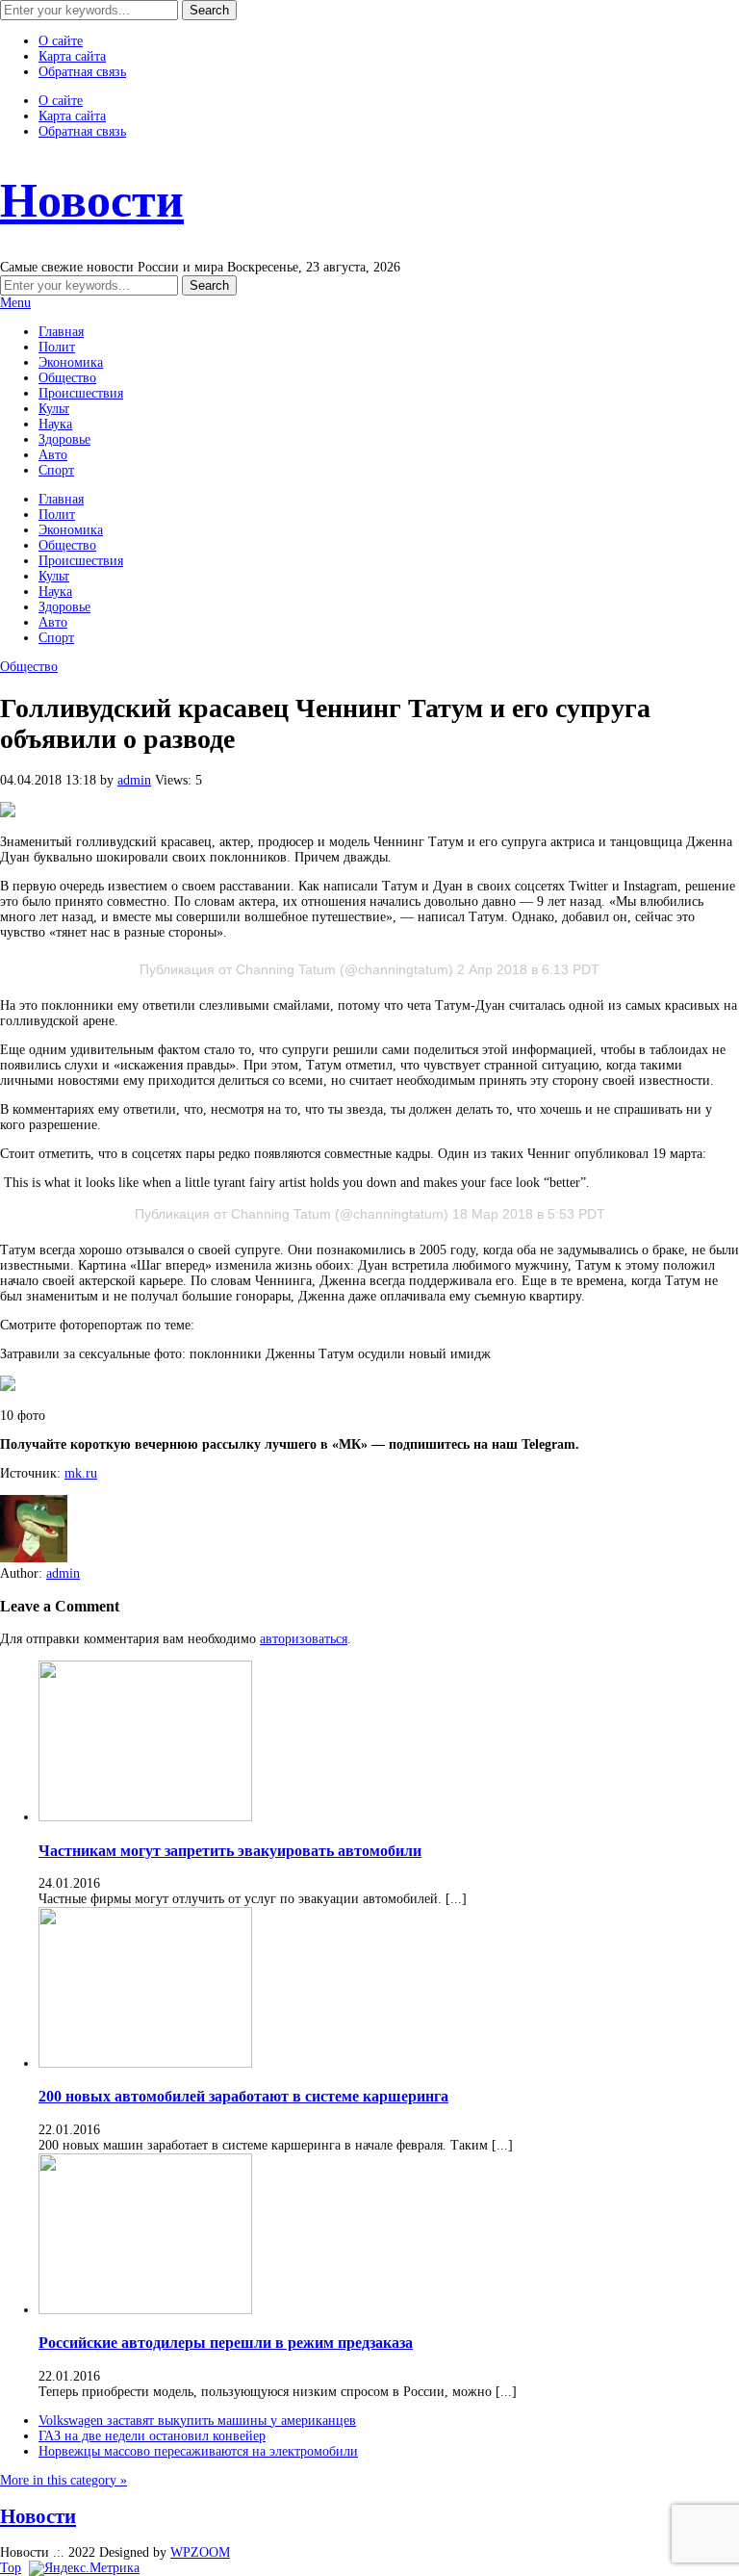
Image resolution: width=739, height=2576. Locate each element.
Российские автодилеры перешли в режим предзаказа (226, 2343)
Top (11, 2568)
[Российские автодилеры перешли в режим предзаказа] (145, 2310)
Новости (92, 200)
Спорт (56, 470)
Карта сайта (72, 56)
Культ (54, 409)
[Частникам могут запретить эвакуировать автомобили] (145, 1817)
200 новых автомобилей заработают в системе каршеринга (243, 2096)
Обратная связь (82, 72)
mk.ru (81, 1473)
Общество (67, 378)
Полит (57, 347)
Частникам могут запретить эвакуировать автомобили (230, 1851)
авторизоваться (304, 1639)
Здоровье (64, 439)
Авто (53, 455)
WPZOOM (200, 2552)
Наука (55, 424)
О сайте (61, 41)
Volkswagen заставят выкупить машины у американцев (197, 2421)
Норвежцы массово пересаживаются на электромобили (198, 2451)
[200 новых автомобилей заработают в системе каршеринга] (145, 2063)
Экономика (71, 362)
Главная (61, 332)
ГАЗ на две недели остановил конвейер (152, 2436)
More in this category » (64, 2480)
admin (134, 780)
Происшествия (81, 393)
